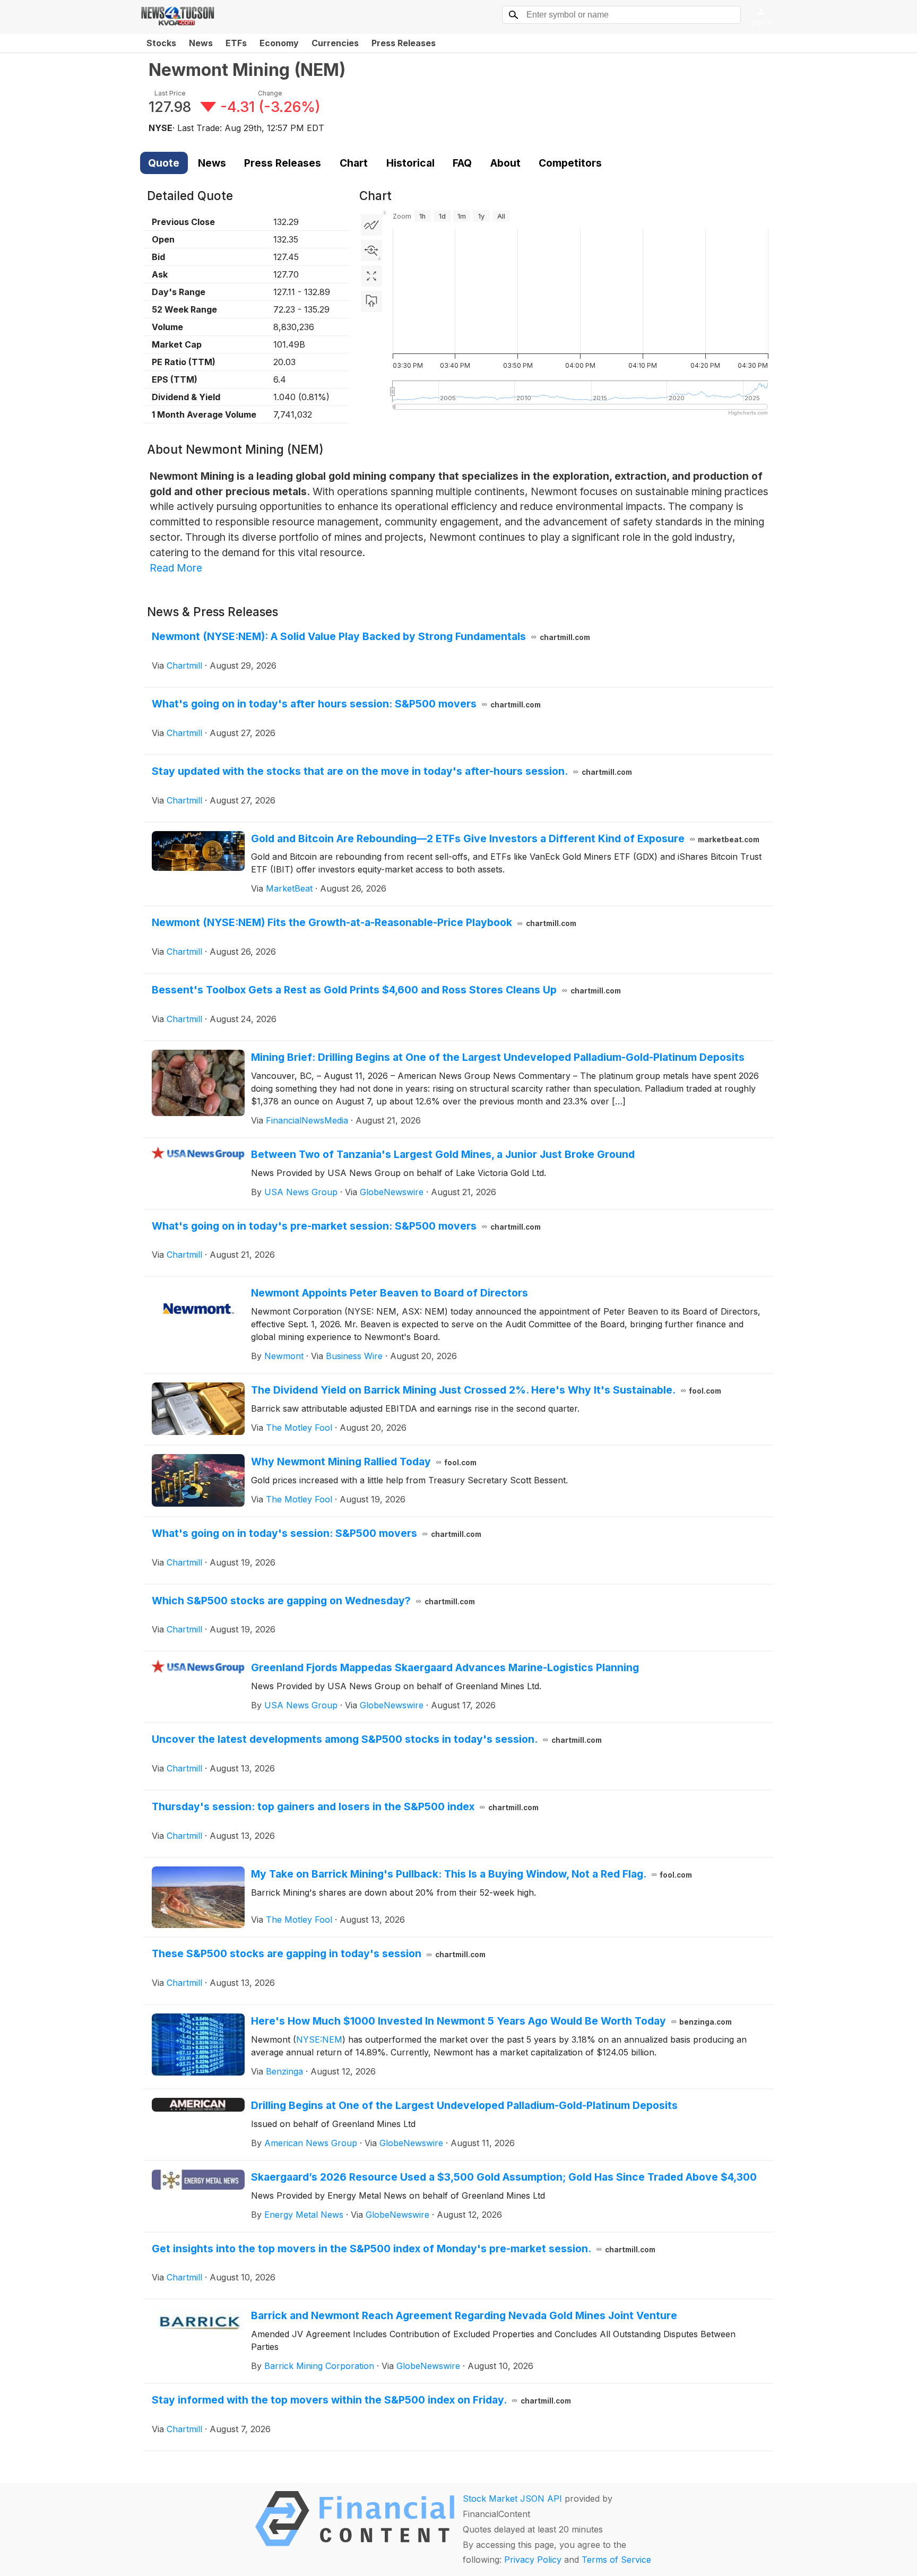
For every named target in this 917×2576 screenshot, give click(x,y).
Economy (279, 43)
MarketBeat (289, 888)
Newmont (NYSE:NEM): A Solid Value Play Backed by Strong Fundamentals (371, 636)
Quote (164, 163)
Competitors (570, 163)
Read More (176, 568)
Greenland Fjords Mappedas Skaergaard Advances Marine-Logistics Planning (445, 1667)
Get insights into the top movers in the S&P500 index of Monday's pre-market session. (404, 2249)
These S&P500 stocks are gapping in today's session (319, 1953)
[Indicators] (371, 225)
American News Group (311, 2143)
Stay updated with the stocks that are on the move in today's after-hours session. (392, 771)
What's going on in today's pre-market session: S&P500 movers (346, 1226)
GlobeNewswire (392, 1192)
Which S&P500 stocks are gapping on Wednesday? (313, 1601)
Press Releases (404, 43)
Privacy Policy (533, 2560)
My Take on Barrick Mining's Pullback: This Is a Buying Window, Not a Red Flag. (472, 1874)
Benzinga (284, 2071)
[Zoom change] (371, 250)
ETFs (236, 43)
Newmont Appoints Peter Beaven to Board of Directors (390, 1293)
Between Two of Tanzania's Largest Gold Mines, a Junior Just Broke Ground (443, 1154)
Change (270, 93)
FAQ (462, 163)
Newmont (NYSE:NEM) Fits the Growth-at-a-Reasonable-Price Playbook (364, 922)
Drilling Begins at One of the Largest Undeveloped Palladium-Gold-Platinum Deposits (464, 2105)
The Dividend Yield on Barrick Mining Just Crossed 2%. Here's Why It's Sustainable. (486, 1390)
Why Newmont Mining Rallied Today (364, 1462)
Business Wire (354, 1356)
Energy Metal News (304, 2215)
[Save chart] (371, 301)
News (201, 43)
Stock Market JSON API (512, 2499)
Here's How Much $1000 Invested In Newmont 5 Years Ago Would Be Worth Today (492, 2021)
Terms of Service (616, 2560)
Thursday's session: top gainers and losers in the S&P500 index (345, 1806)
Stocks (161, 43)
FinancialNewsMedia (307, 1120)
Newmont (284, 1356)
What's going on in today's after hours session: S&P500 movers (346, 704)
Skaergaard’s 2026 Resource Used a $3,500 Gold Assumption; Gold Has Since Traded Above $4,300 (504, 2177)
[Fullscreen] (371, 276)
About (505, 163)
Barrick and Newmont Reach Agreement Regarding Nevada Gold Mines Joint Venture (464, 2315)
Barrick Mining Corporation (319, 2366)
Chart (354, 163)
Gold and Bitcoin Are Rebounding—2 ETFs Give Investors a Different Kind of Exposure (505, 839)
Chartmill (184, 665)
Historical (410, 163)
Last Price (170, 93)
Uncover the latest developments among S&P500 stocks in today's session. (377, 1739)
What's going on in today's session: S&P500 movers (317, 1533)
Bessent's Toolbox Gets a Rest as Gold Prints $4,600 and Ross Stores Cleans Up (386, 990)
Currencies (335, 43)
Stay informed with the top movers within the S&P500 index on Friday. (361, 2400)
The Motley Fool (299, 1428)
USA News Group (301, 1192)
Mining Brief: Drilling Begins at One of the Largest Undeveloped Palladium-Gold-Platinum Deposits (498, 1057)
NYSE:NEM (319, 2039)
